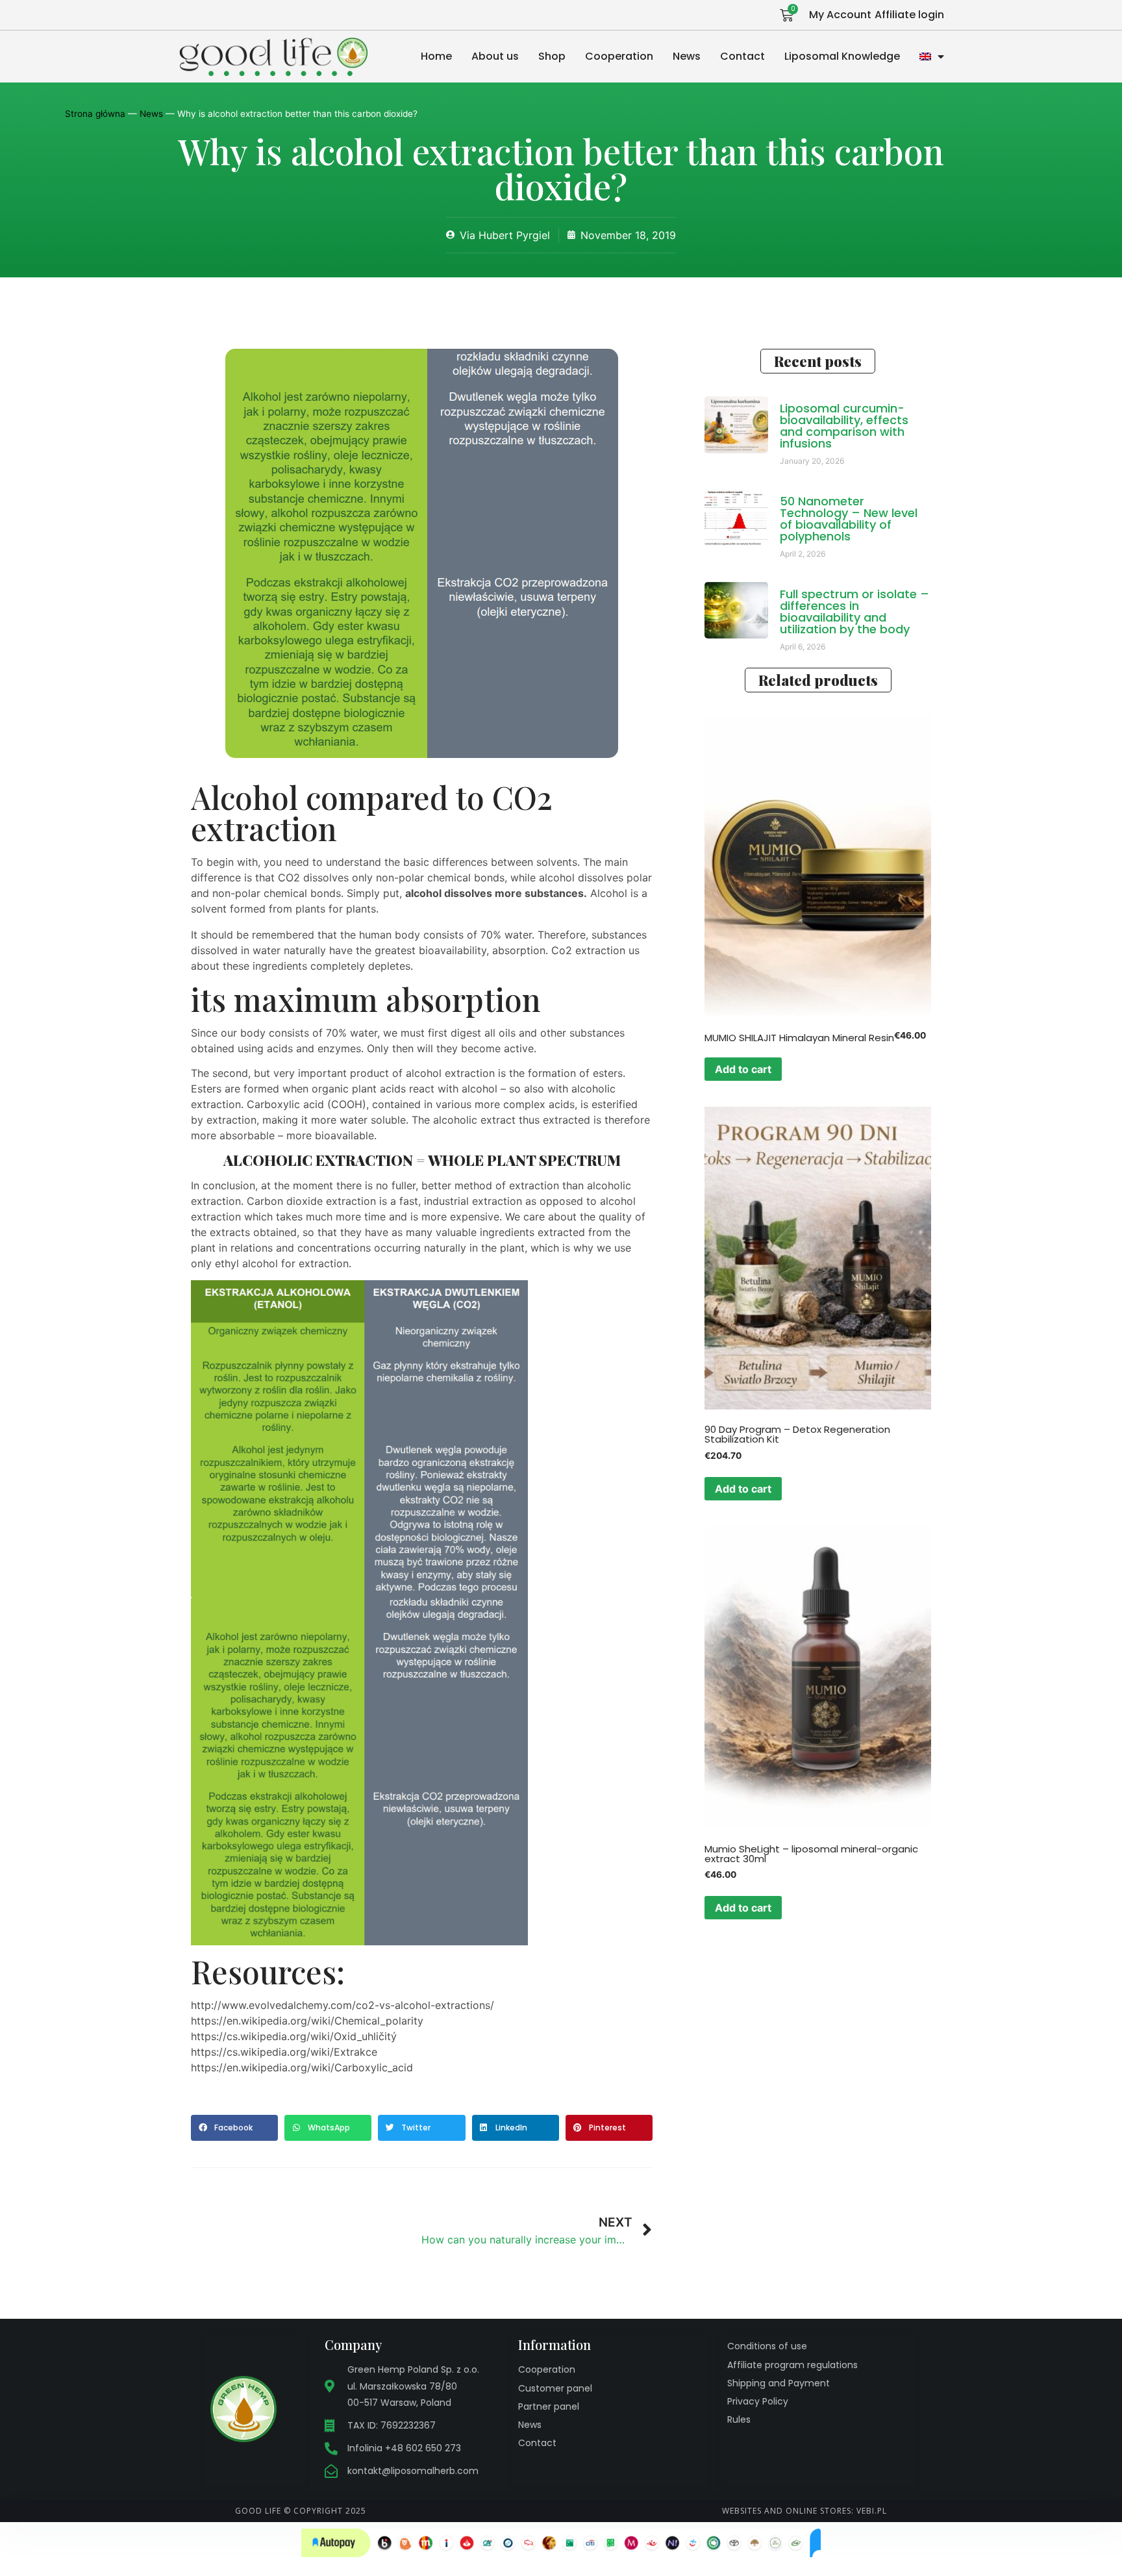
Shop (552, 56)
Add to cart (743, 1069)
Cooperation (619, 56)
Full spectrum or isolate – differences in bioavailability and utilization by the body (854, 612)
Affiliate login (909, 15)
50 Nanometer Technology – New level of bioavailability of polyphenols (849, 519)
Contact (742, 56)
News (687, 56)
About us (495, 56)
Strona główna (95, 114)
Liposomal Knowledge (842, 56)
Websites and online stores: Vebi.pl (804, 2511)
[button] (234, 2128)
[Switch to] (932, 57)
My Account (840, 15)
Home (436, 56)
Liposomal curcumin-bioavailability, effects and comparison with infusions (844, 426)
